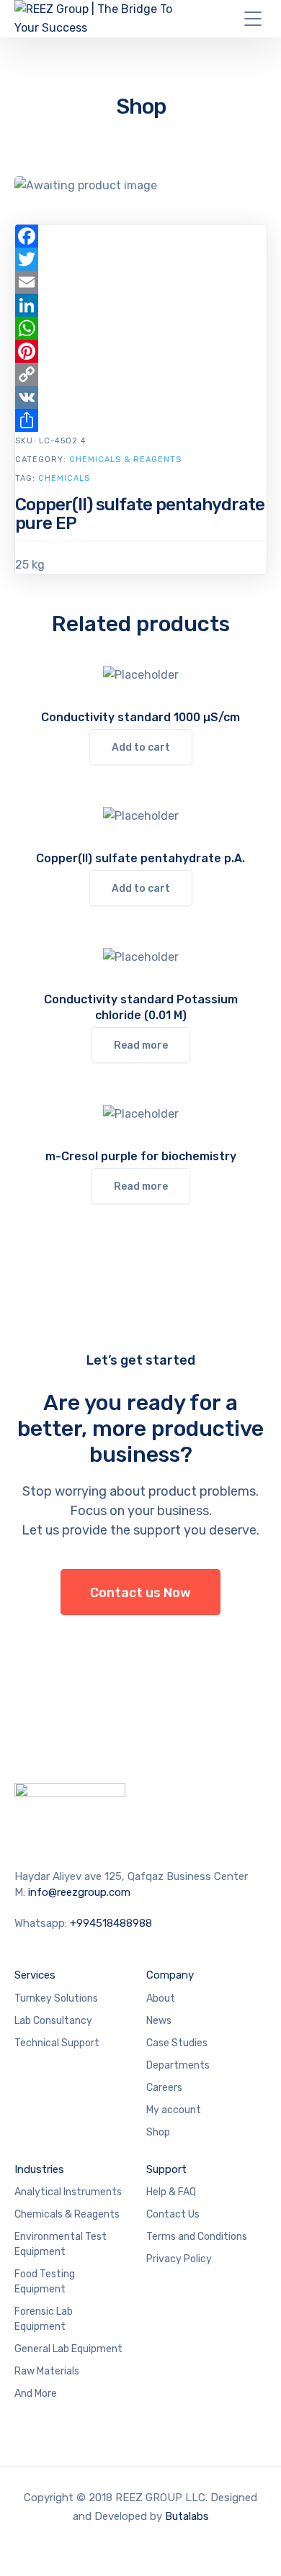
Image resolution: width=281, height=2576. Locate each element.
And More (36, 2394)
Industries (39, 2169)
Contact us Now (140, 1593)
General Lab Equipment (68, 2349)
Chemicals (64, 478)
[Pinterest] (141, 351)
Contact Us (173, 2214)
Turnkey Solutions (56, 1998)
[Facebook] (141, 236)
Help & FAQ (171, 2192)
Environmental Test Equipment (61, 2244)
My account (174, 2110)
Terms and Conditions (197, 2237)
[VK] (141, 397)
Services (35, 1975)
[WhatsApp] (141, 328)
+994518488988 (111, 1923)
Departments (178, 2065)
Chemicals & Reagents (125, 460)
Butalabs (187, 2516)
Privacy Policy (179, 2259)
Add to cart (141, 747)
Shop (158, 2132)
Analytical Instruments (68, 2192)
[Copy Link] (141, 374)
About (161, 1998)
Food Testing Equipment (45, 2282)
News (159, 2021)
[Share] (141, 420)
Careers (164, 2088)
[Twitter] (141, 259)
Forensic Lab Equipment (44, 2319)
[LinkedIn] (141, 305)
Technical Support (57, 2043)
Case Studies (177, 2043)
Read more (141, 1045)
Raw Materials (47, 2371)
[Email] (141, 282)
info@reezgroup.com (79, 1892)
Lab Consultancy (53, 2021)
